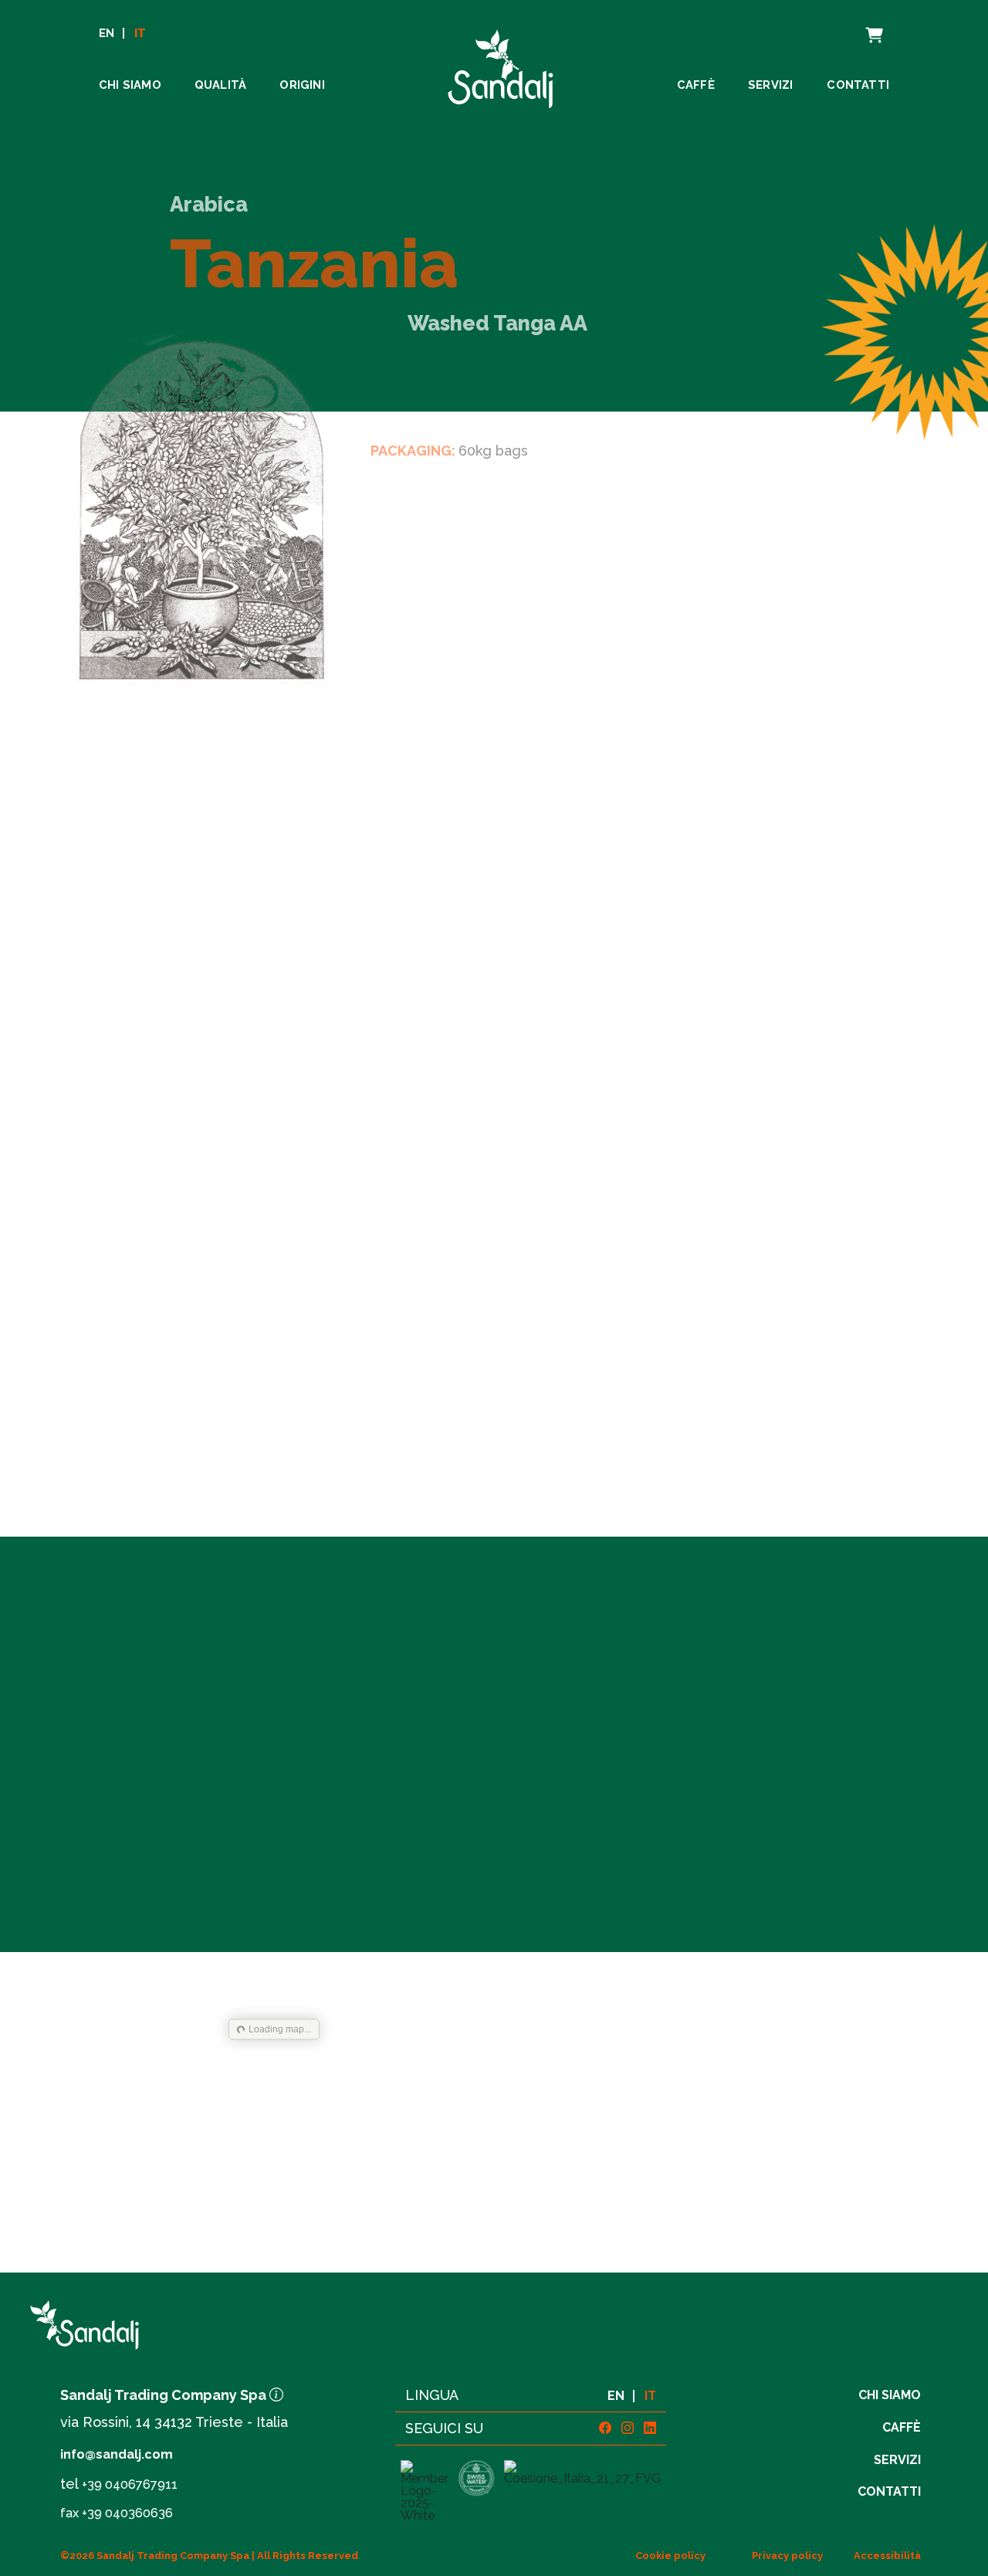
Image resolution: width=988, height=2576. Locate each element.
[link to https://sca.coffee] (424, 2491)
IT (140, 34)
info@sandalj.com (117, 2454)
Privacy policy (787, 2556)
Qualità (220, 85)
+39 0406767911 (130, 2484)
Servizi (770, 85)
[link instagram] (628, 2428)
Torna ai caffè (501, 2201)
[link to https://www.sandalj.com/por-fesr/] (583, 2491)
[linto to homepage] (501, 64)
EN (107, 34)
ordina (502, 1857)
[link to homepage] (186, 2325)
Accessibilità (887, 2556)
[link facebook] (605, 2428)
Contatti (858, 85)
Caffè (696, 85)
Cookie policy (670, 2556)
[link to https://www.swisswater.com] (476, 2491)
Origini (302, 85)
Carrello (858, 26)
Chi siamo (130, 85)
